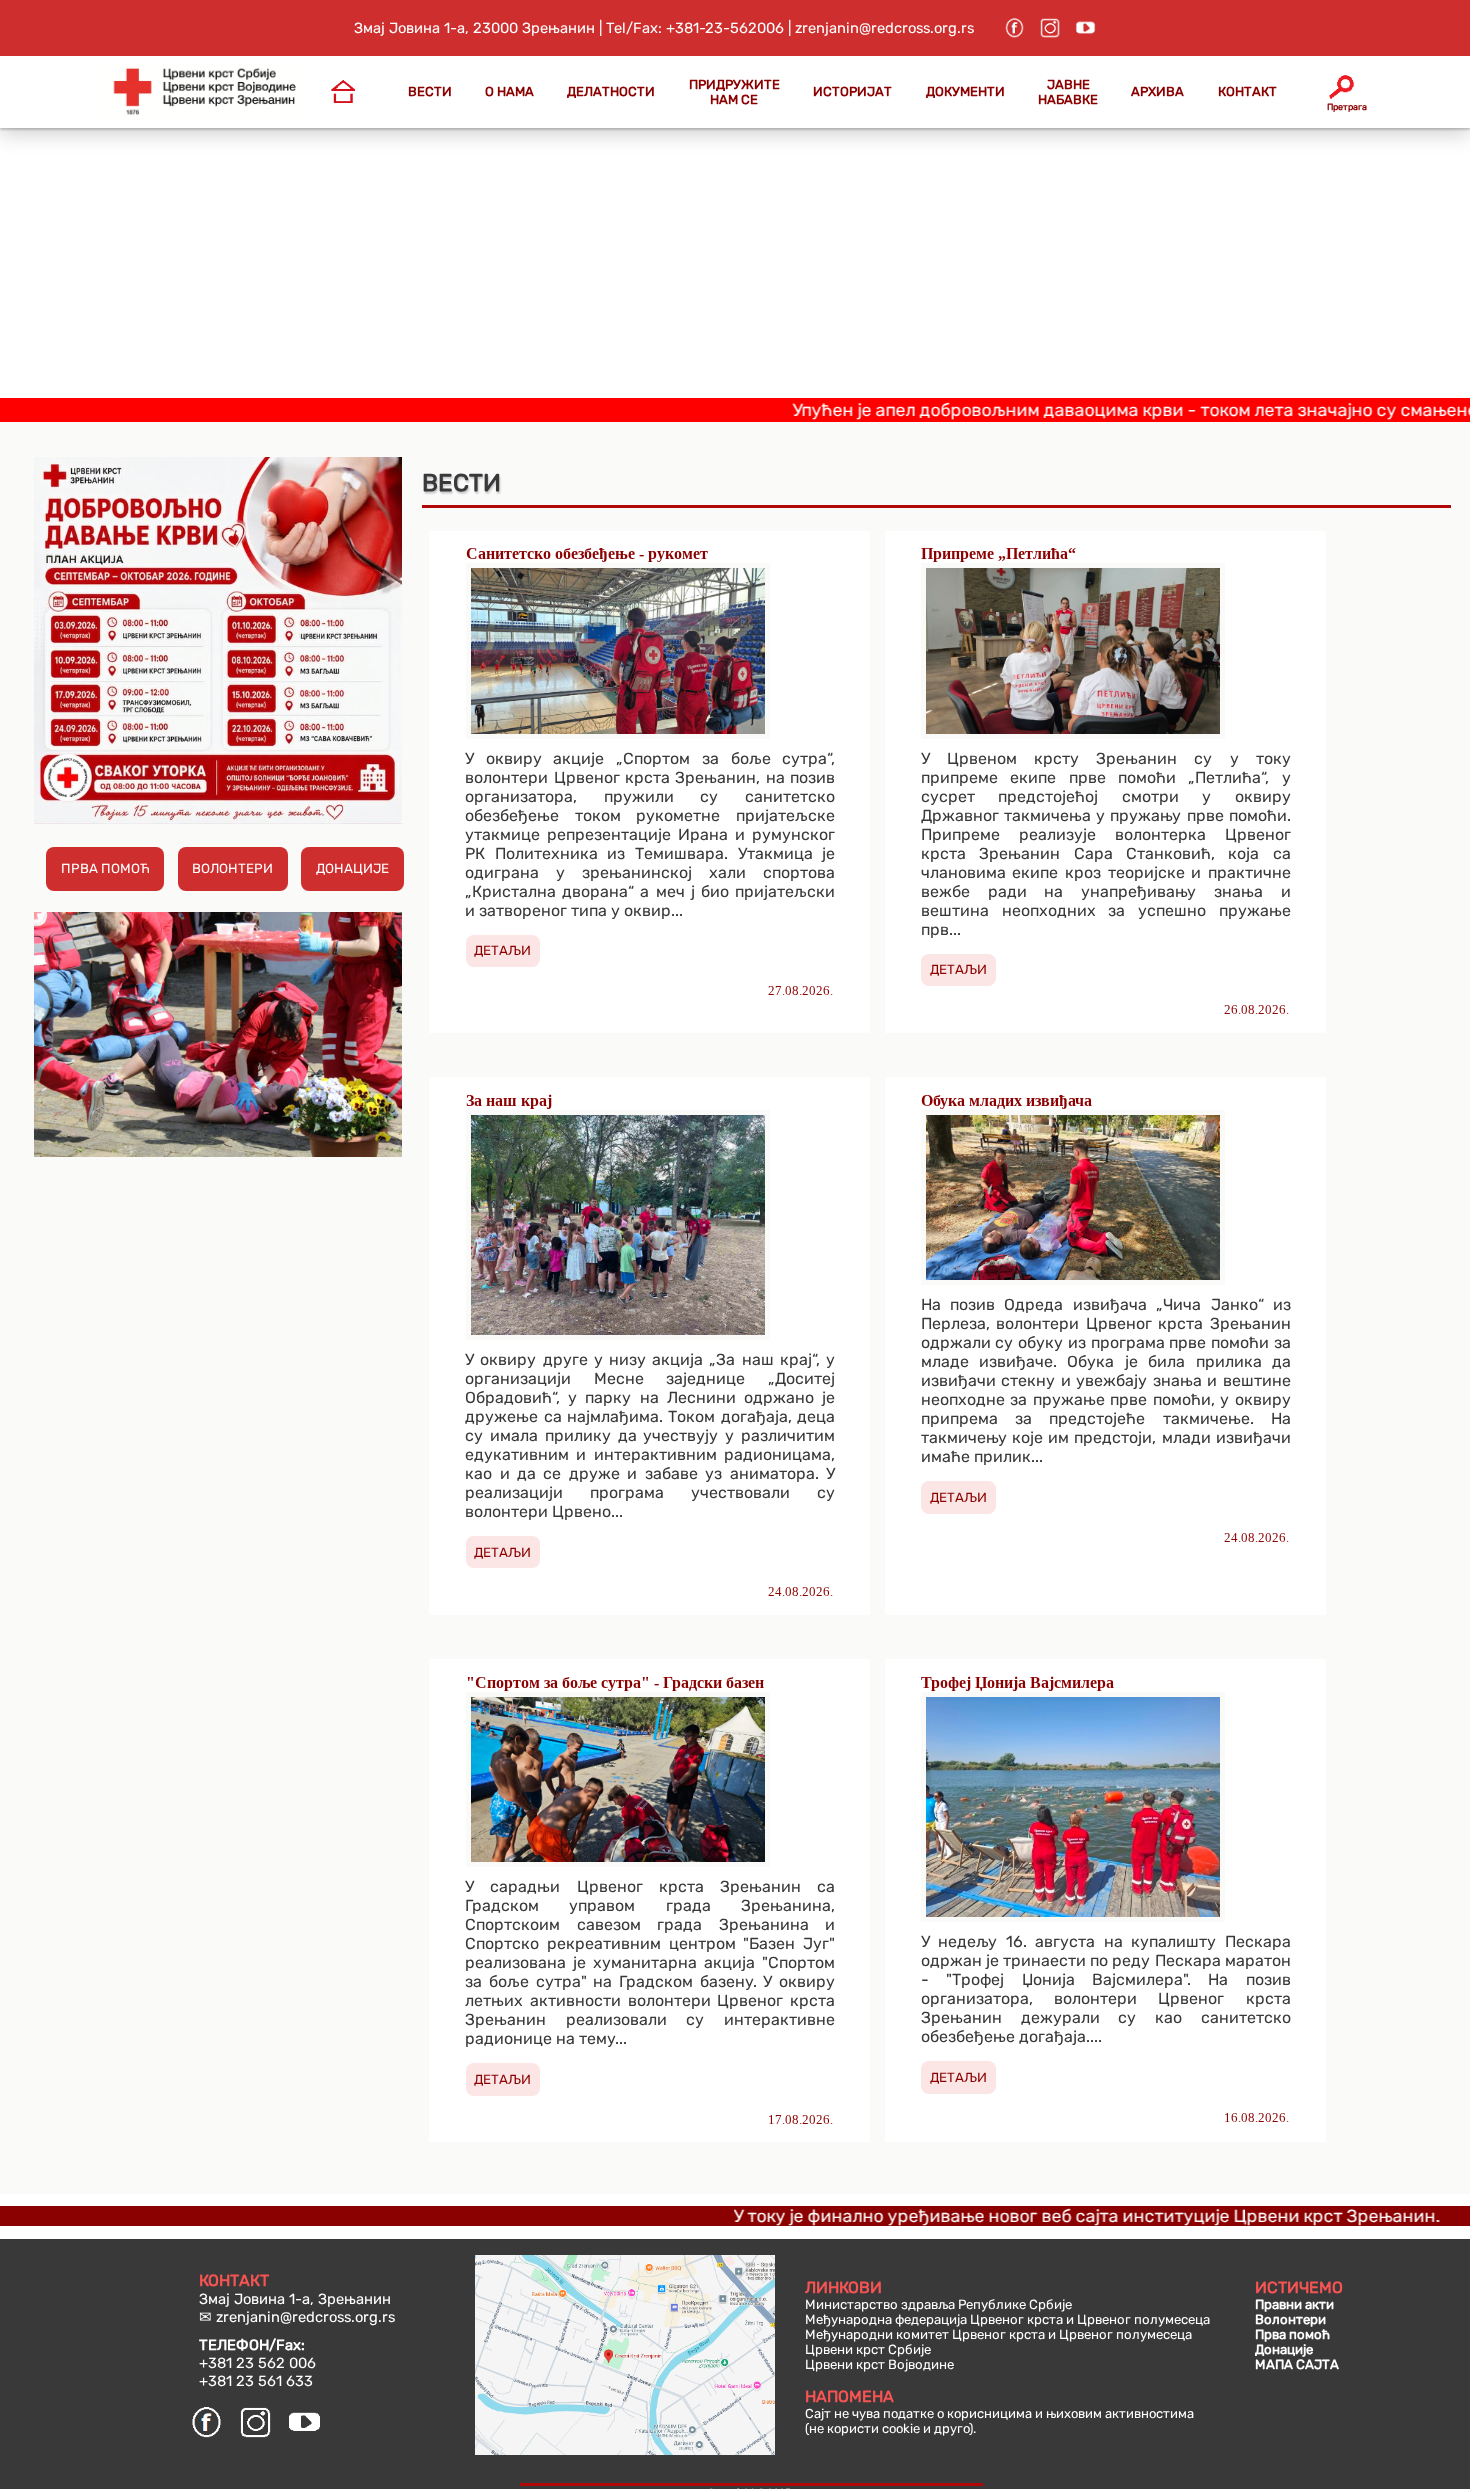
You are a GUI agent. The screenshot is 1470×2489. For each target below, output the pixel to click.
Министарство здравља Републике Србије (938, 2304)
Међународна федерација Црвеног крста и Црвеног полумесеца (1007, 2319)
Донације (1284, 2349)
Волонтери (1290, 2319)
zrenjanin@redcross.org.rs (305, 2317)
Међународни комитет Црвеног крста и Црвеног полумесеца (998, 2334)
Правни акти (1294, 2304)
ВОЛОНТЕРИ (232, 868)
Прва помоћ (1292, 2334)
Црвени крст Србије (868, 2349)
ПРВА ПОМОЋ (105, 868)
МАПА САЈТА (1297, 2364)
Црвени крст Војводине (879, 2364)
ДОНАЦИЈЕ (352, 868)
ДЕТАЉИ (502, 950)
